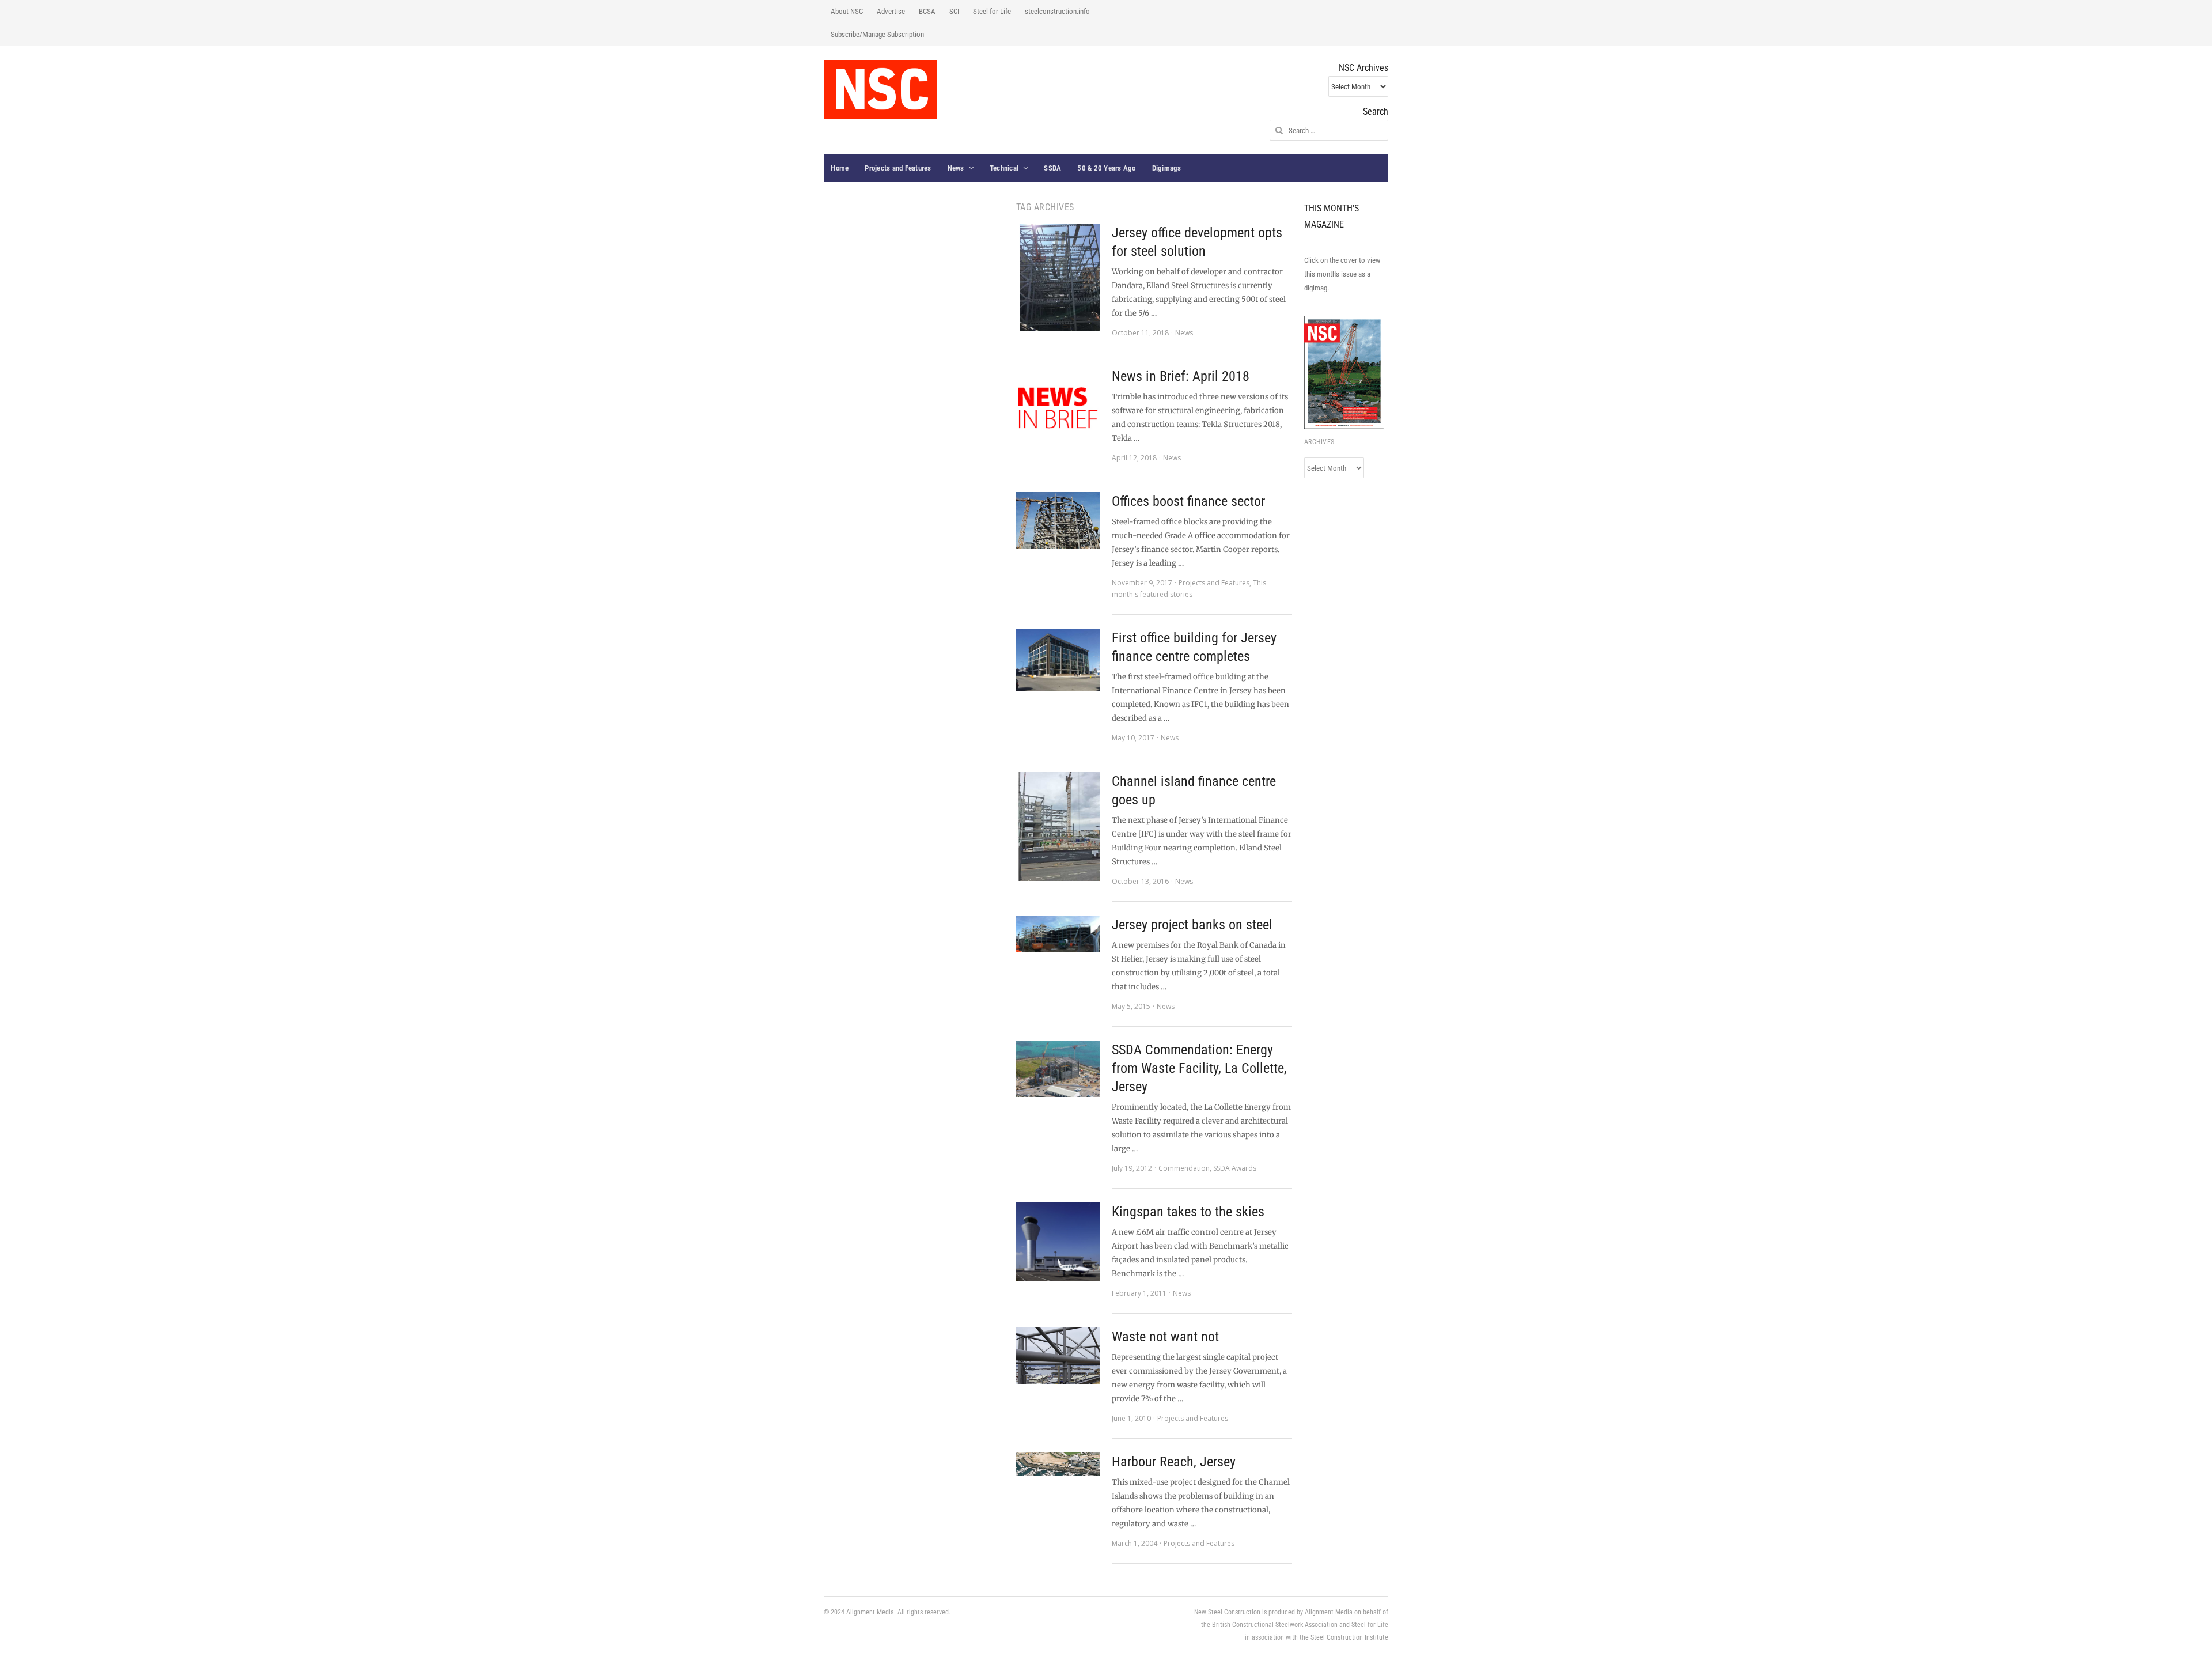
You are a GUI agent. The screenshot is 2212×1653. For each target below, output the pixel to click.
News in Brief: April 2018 (1181, 376)
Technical (1004, 168)
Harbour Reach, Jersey (1174, 1462)
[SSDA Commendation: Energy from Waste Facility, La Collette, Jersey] (1058, 1069)
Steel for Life (992, 11)
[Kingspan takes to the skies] (1058, 1242)
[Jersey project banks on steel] (1058, 934)
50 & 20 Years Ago (1106, 168)
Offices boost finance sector (1188, 501)
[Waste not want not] (1058, 1356)
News (956, 168)
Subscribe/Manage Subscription (877, 34)
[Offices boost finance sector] (1058, 520)
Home (840, 168)
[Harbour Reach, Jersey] (1058, 1464)
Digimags (1167, 168)
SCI (954, 11)
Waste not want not (1165, 1337)
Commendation (1184, 1168)
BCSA (927, 11)
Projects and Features (898, 168)
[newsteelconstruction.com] (880, 89)
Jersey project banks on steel (1192, 925)
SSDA (1052, 168)
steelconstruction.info (1057, 11)
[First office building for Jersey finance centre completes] (1058, 660)
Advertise (891, 11)
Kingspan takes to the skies (1188, 1212)
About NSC (847, 11)
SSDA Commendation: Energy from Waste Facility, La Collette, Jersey (1199, 1068)
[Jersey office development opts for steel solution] (1058, 277)
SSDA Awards (1235, 1168)
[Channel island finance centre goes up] (1058, 826)
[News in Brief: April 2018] (1058, 409)
